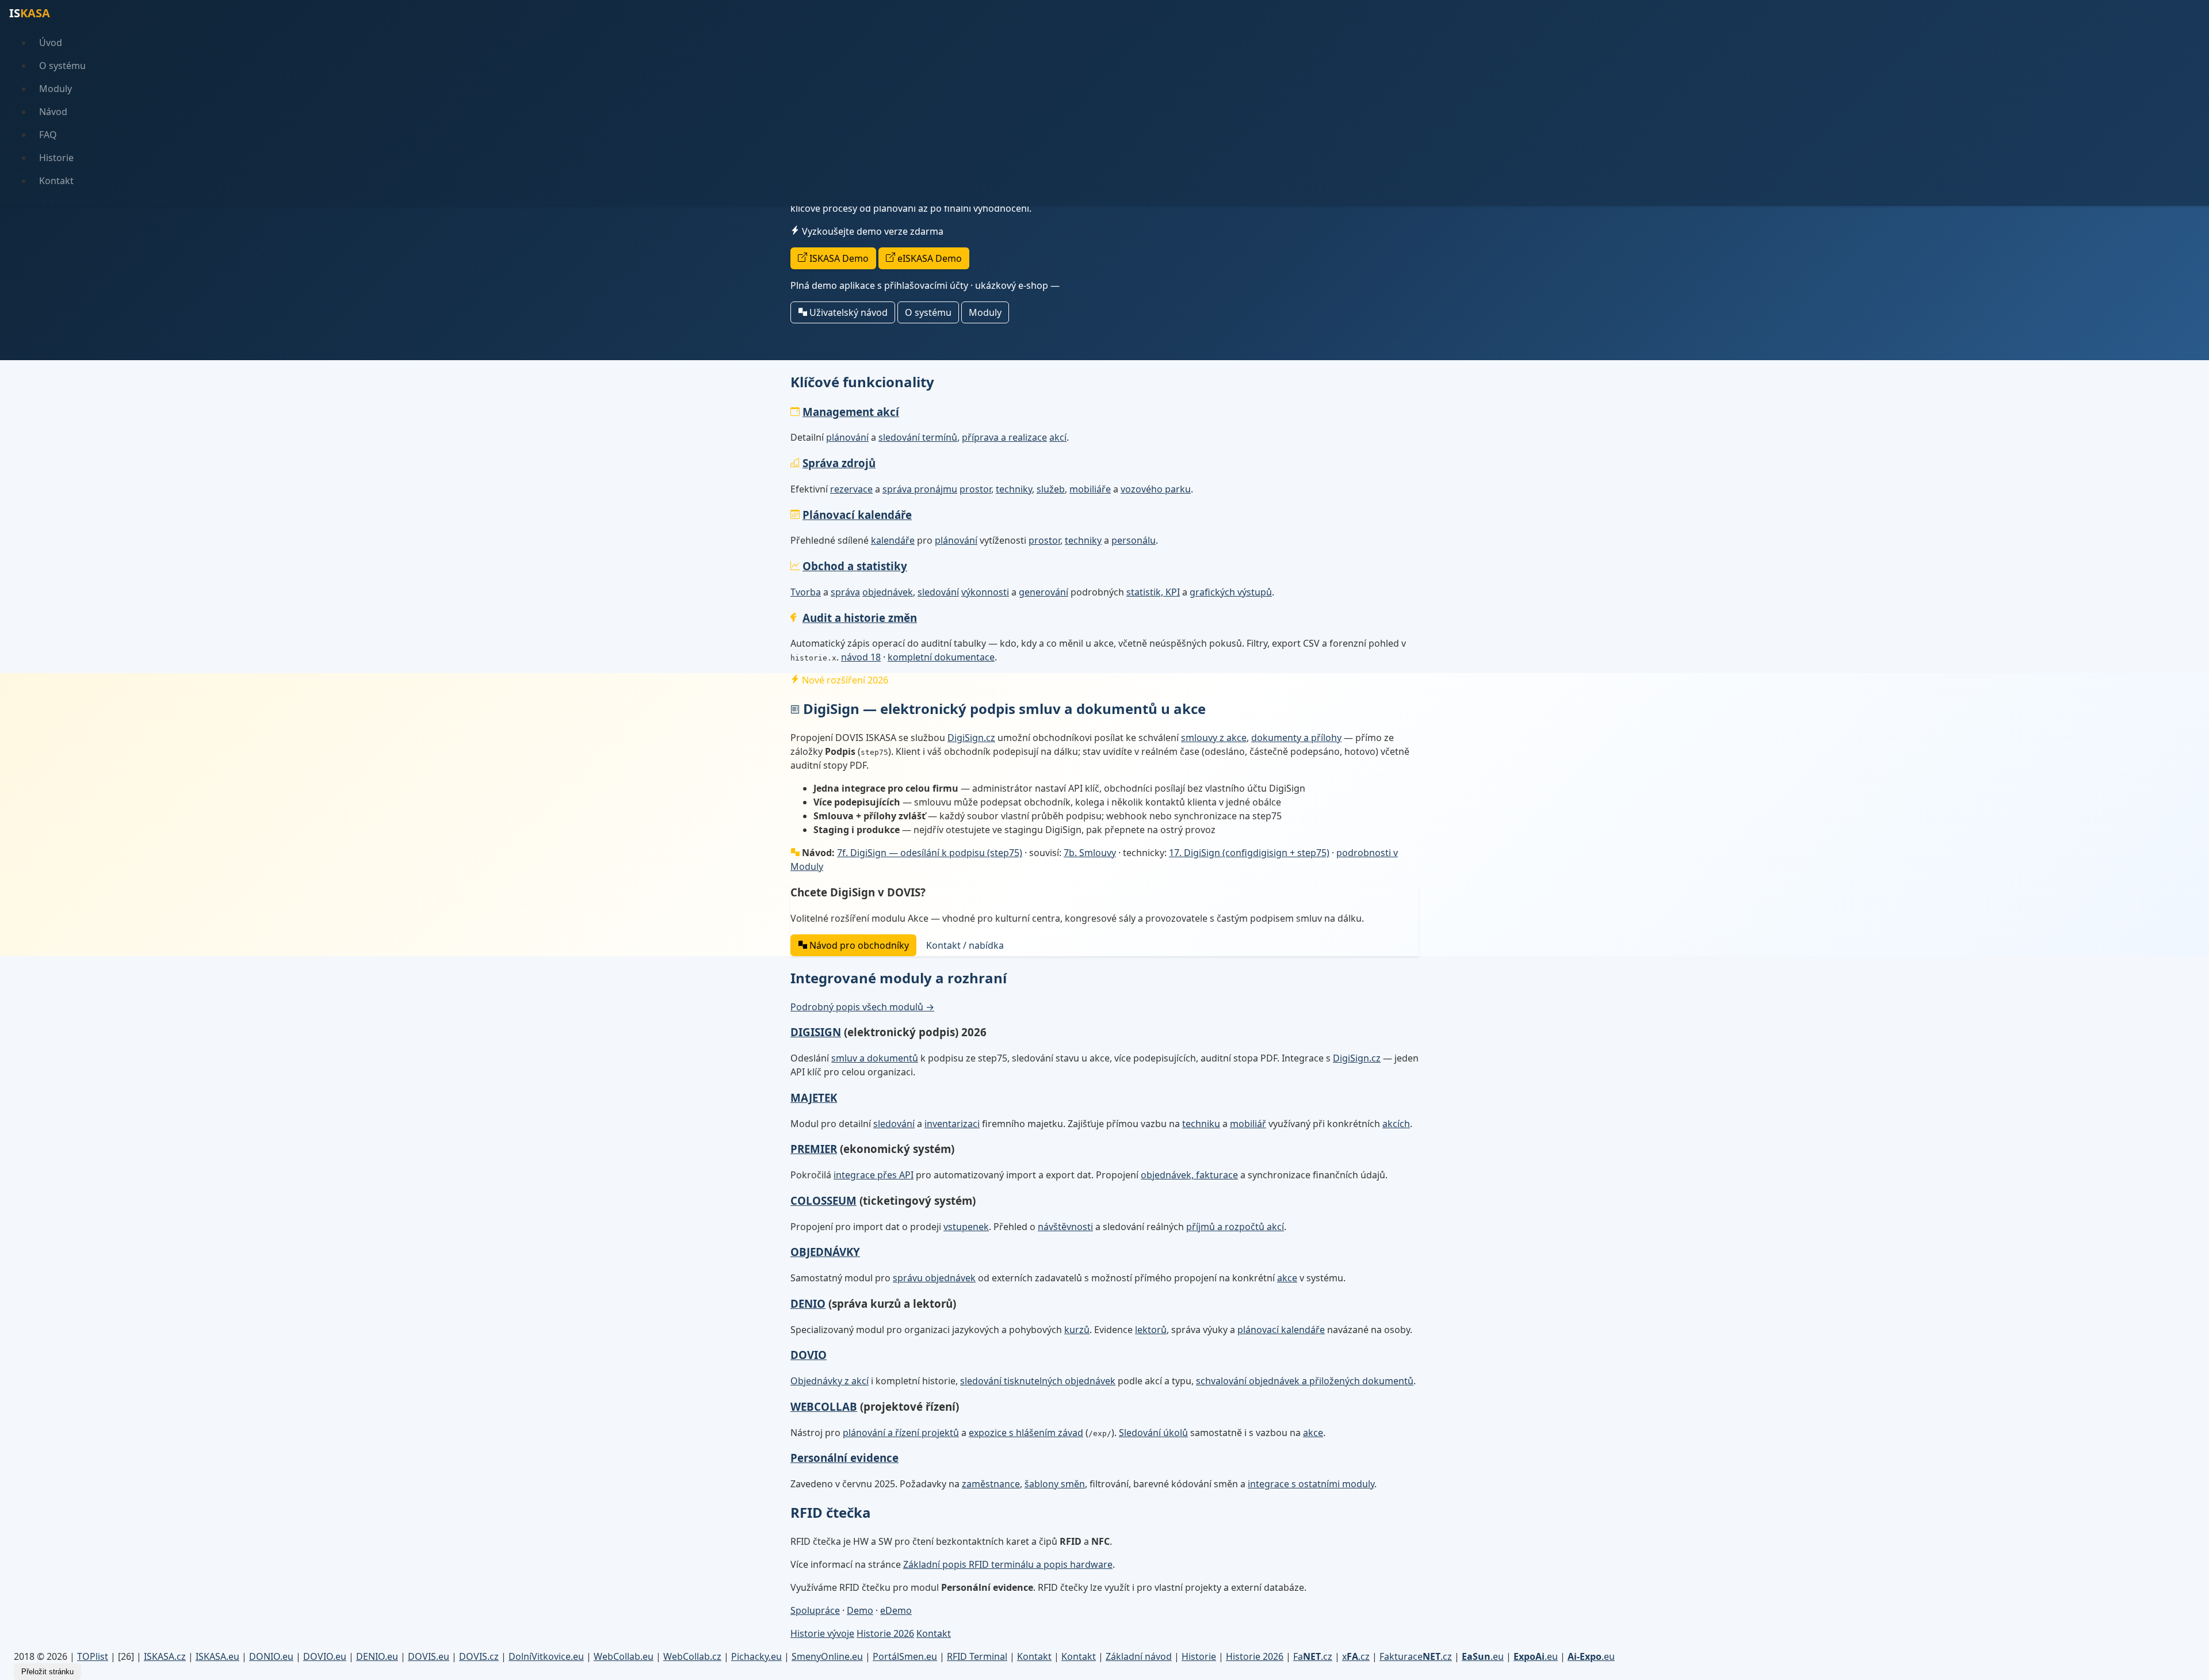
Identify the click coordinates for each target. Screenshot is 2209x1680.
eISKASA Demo (928, 258)
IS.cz (165, 1656)
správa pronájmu (920, 489)
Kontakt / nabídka (965, 945)
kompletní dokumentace (941, 657)
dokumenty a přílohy (1296, 738)
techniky (1014, 489)
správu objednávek (934, 1278)
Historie (56, 158)
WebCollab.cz (692, 1656)
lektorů (1151, 1330)
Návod (53, 112)
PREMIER (814, 1149)
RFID (977, 1656)
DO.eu (271, 1656)
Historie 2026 (885, 1633)
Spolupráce (815, 1610)
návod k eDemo (1096, 285)
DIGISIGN (816, 1032)
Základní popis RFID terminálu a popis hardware (1008, 1564)
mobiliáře (1090, 489)
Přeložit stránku (47, 1672)
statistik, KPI (1153, 592)
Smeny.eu (827, 1656)
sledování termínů (918, 437)
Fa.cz (1313, 1656)
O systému (62, 66)
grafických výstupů (1231, 592)
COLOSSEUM (823, 1200)
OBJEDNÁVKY (825, 1252)
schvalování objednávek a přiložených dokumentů (1305, 1381)
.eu (1483, 1656)
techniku (1201, 1124)
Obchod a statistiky (855, 566)
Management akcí (851, 412)
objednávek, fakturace (1189, 1175)
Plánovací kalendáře (857, 515)
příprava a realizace (1004, 437)
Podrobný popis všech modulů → (862, 1007)
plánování (847, 437)
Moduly (56, 89)
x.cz (1356, 1656)
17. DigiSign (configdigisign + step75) (1249, 853)
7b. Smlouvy (1090, 853)
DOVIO (809, 1355)
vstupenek (966, 1227)
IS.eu (217, 1656)
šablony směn (1055, 1484)
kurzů (1077, 1330)
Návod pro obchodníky (858, 945)
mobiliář (1248, 1124)
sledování (938, 592)
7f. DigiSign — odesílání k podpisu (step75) (930, 853)
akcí (1058, 437)
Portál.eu (905, 1656)
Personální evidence (844, 1458)
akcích (1396, 1124)
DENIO (808, 1303)
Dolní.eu (546, 1656)
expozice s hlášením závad (1026, 1433)
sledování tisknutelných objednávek (1038, 1381)
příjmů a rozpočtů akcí (1235, 1227)
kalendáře (893, 540)
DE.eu (377, 1656)
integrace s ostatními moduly (1311, 1484)
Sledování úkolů (1153, 1433)
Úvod (51, 43)
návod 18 (861, 657)
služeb (1051, 489)
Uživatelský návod (847, 312)
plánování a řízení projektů (901, 1433)
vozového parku (1156, 489)
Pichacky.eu (756, 1656)
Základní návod (1139, 1656)
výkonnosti (985, 592)
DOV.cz (479, 1656)
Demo (860, 1610)
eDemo (896, 1610)
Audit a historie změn (860, 618)
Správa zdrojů (839, 463)
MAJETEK (814, 1097)
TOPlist (93, 1656)
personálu (1134, 540)
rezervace (851, 489)
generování (1044, 592)
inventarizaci (952, 1124)
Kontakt (56, 181)
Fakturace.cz (1416, 1656)
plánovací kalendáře (1281, 1330)
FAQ (48, 135)
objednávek (888, 592)
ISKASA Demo (838, 258)
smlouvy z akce (1214, 738)
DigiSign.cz (971, 738)
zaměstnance (991, 1484)
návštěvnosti (1065, 1227)
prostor (975, 489)
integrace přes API (874, 1175)
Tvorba (806, 592)
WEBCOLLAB (824, 1406)
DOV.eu (325, 1656)
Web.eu (624, 1656)
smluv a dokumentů (875, 1058)
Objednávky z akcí (830, 1381)
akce (1287, 1278)
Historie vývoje (822, 1633)
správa (845, 592)
